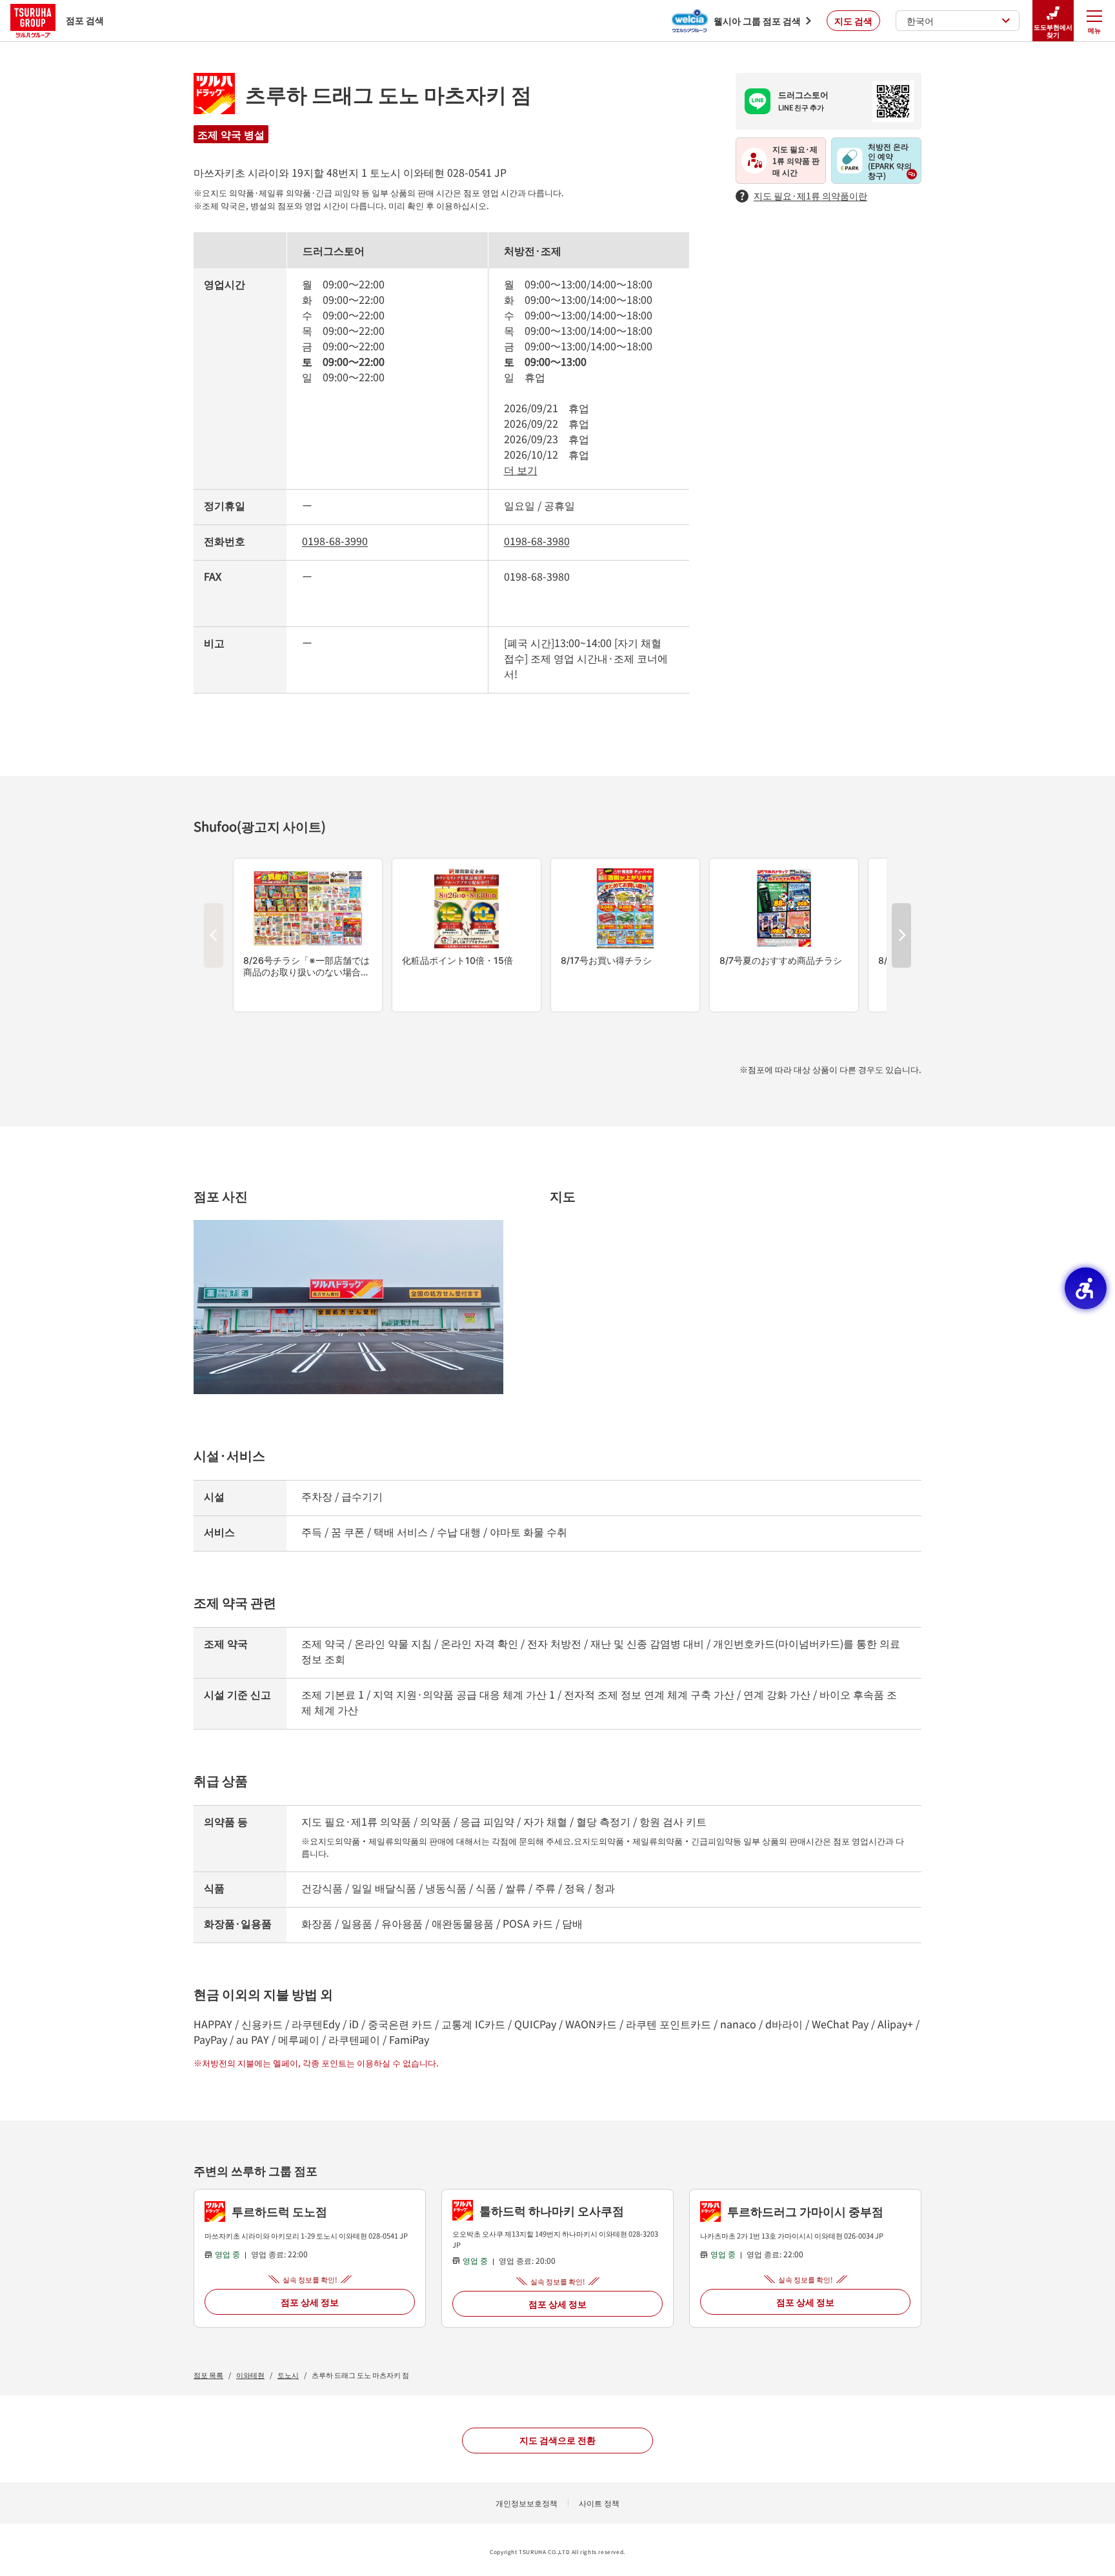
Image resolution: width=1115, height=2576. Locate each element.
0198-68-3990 (335, 541)
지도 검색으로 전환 (557, 2440)
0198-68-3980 (537, 541)
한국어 (920, 21)
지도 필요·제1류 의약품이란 (810, 195)
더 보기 (521, 470)
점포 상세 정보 (310, 2302)
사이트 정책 (599, 2503)
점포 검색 (85, 20)
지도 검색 (853, 21)
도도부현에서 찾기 (1053, 31)
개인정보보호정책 (527, 2503)
